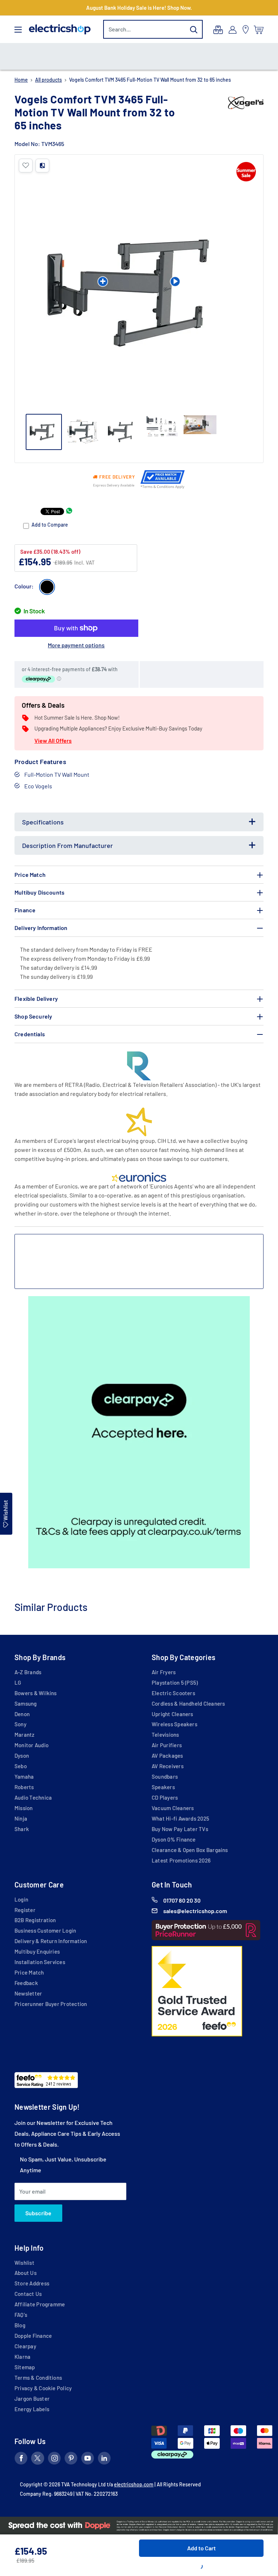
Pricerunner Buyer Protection (51, 2004)
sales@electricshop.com (195, 1911)
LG (18, 1683)
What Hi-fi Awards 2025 (180, 1818)
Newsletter (28, 1993)
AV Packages (167, 1756)
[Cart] (259, 30)
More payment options (76, 645)
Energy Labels (32, 2409)
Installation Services (40, 1962)
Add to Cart (201, 2548)
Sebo (21, 1766)
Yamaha (24, 1776)
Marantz (25, 1735)
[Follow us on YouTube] (88, 2460)
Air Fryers (164, 1672)
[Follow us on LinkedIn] (104, 2460)
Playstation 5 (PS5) (175, 1683)
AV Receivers (168, 1766)
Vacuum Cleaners (173, 1808)
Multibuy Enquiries (37, 1951)
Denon (22, 1714)
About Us (26, 2273)
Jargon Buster (32, 2399)
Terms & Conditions (38, 2378)
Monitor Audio (31, 1745)
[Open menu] (18, 30)
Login (21, 1899)
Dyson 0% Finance (174, 1839)
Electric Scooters (173, 1693)
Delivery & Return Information (51, 1941)
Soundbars (165, 1776)
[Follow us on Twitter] (38, 2460)
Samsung (26, 1703)
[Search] (194, 29)
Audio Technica (33, 1797)
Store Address (32, 2283)
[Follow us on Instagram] (54, 2460)
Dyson (22, 1756)
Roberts (24, 1787)
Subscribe (38, 2213)
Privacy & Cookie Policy (43, 2388)
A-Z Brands (28, 1672)
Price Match (29, 1972)
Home (21, 80)
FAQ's (21, 2315)
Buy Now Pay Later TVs (180, 1829)
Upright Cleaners (172, 1714)
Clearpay (25, 2346)
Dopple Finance (33, 2336)
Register (25, 1910)
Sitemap (25, 2367)
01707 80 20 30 (182, 1900)
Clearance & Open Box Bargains (190, 1850)
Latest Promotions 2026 (181, 1860)
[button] (26, 166)
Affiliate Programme (40, 2304)
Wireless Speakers (174, 1724)
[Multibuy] (218, 30)
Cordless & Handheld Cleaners (188, 1703)
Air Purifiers (167, 1745)
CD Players (165, 1797)
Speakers (163, 1787)
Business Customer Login (45, 1930)
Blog (20, 2325)
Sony (20, 1724)
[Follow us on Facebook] (21, 2460)
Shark (22, 1829)
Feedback (26, 1983)
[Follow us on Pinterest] (71, 2460)
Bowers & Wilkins (36, 1693)
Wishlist (24, 2263)
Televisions (165, 1735)
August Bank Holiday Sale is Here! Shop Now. (139, 8)
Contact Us (28, 2294)
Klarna (22, 2357)
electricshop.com (134, 2484)
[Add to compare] (42, 166)
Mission (24, 1808)
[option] (139, 56)
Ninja (21, 1818)
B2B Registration (35, 1920)
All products (49, 80)
